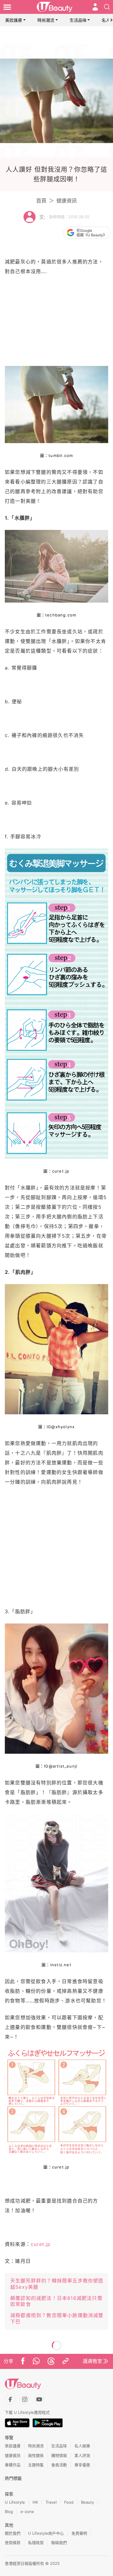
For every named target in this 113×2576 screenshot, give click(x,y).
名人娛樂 (82, 2446)
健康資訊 (67, 201)
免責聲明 (79, 2533)
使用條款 (13, 2543)
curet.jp (41, 2244)
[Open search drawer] (107, 7)
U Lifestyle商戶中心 (46, 2533)
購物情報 (59, 2455)
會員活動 (59, 2465)
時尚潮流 (46, 20)
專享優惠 (82, 2465)
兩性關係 (36, 2455)
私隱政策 (36, 2543)
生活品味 (78, 20)
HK (35, 2502)
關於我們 (13, 2533)
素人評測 (82, 2455)
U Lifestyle (15, 2502)
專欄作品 (13, 2465)
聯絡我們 (59, 2543)
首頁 (41, 201)
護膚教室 (93, 2361)
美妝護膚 (14, 20)
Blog (9, 2511)
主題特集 (36, 2465)
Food (69, 2502)
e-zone (27, 2511)
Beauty (88, 2502)
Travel (51, 2502)
